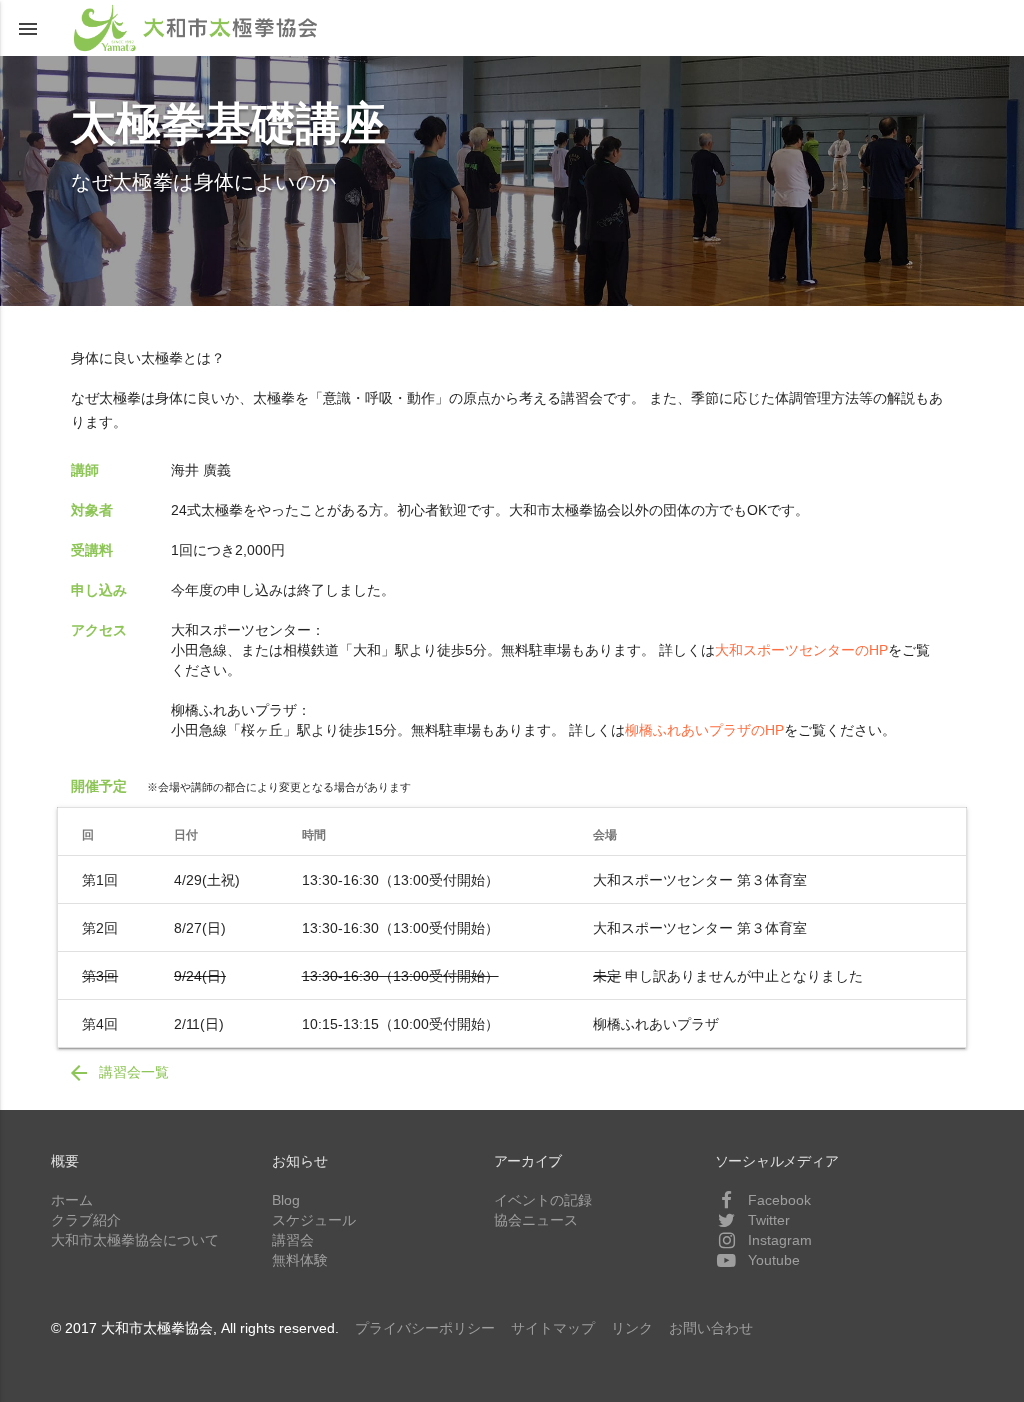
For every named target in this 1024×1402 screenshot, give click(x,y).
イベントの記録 (543, 1200)
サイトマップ (553, 1328)
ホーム (72, 1200)
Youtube (772, 1260)
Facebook (777, 1200)
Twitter (767, 1220)
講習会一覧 (118, 1073)
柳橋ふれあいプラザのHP (704, 730)
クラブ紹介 (86, 1220)
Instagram (778, 1240)
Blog (286, 1200)
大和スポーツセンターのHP (801, 650)
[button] (28, 28)
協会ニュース (536, 1220)
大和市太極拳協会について (135, 1240)
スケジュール (314, 1220)
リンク (632, 1328)
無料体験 (300, 1260)
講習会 (293, 1240)
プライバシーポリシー (425, 1328)
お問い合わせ (711, 1328)
